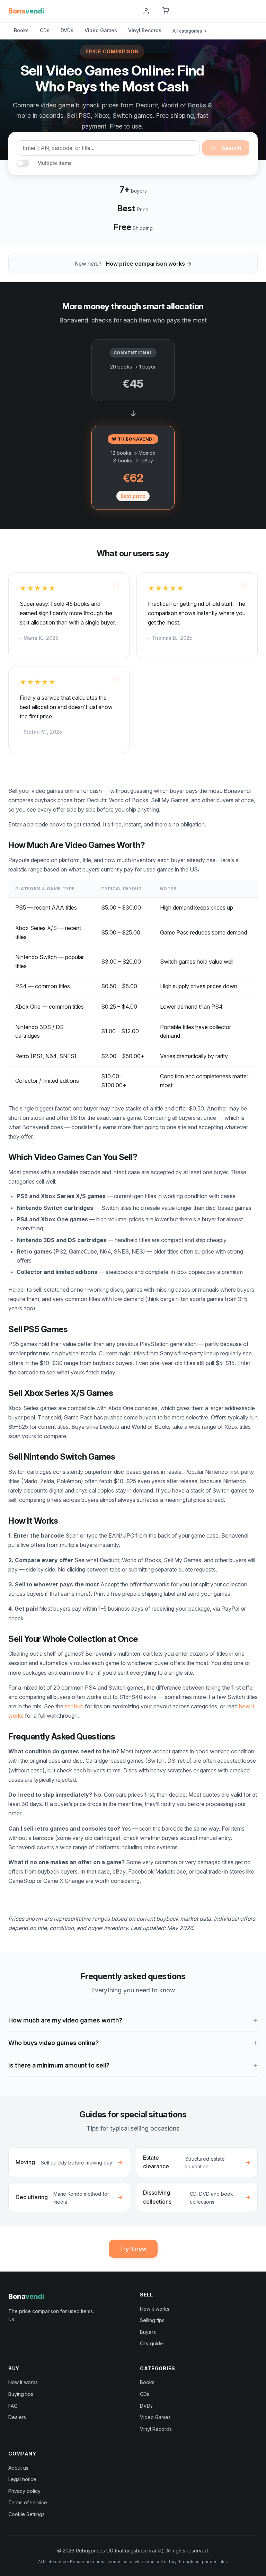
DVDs (67, 30)
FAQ (13, 2406)
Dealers (17, 2417)
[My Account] (146, 11)
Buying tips (21, 2394)
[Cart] (166, 11)
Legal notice (22, 2479)
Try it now (133, 2249)
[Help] (129, 11)
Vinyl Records (145, 30)
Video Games (101, 30)
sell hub (74, 1706)
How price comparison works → (149, 264)
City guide (152, 2343)
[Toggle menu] (255, 11)
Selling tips (152, 2320)
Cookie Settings (26, 2514)
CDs (45, 30)
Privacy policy (24, 2491)
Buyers (148, 2332)
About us (18, 2468)
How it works (155, 2309)
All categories (189, 31)
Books (21, 30)
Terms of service (28, 2502)
